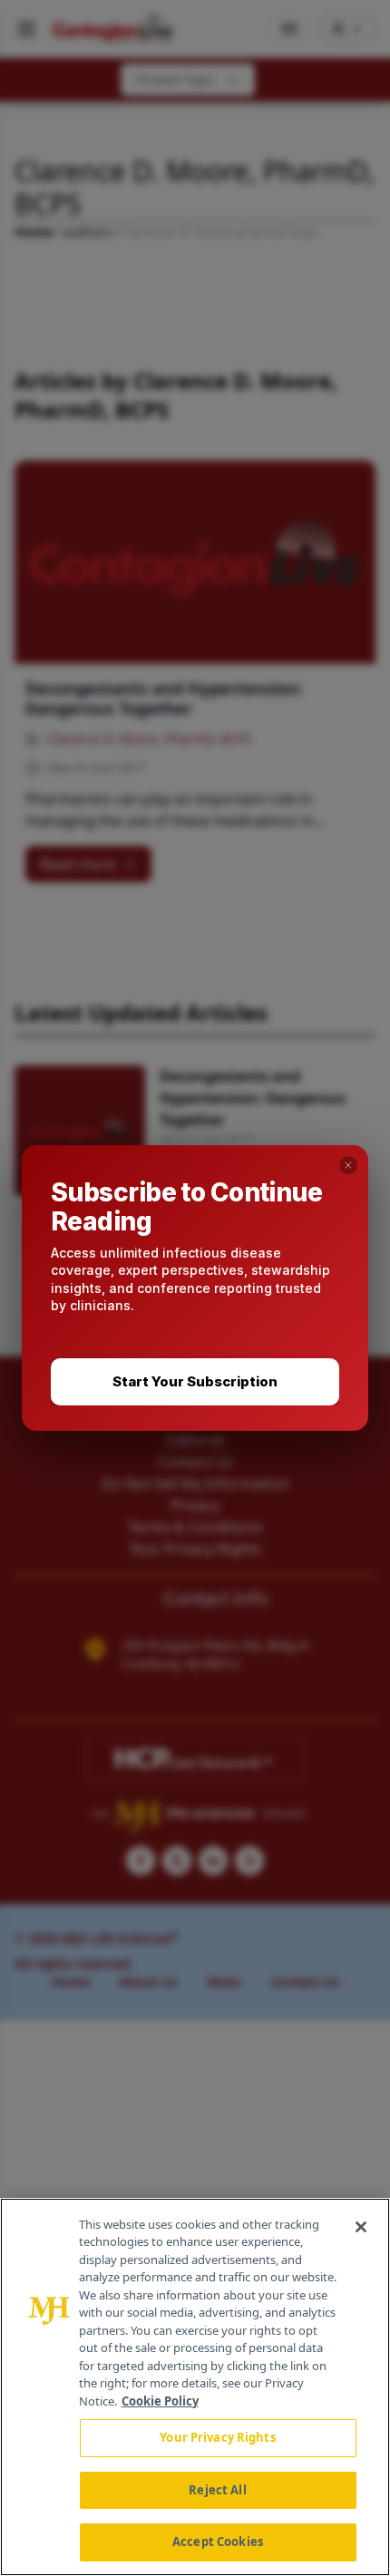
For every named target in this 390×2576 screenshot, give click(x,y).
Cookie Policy (160, 2401)
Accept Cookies (218, 2542)
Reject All (217, 2490)
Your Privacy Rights (217, 2437)
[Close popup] (348, 1165)
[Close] (361, 2227)
